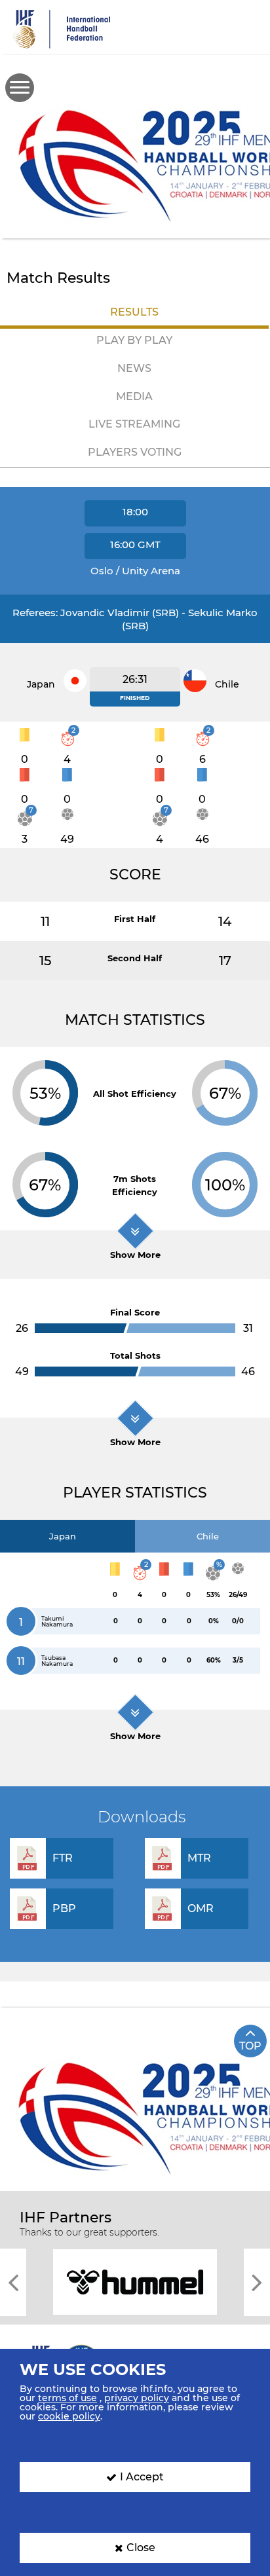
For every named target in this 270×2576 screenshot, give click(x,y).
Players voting (135, 452)
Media (134, 396)
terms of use (67, 2398)
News (134, 368)
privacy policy (137, 2398)
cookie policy (69, 2416)
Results (134, 312)
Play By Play (134, 340)
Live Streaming (134, 424)
